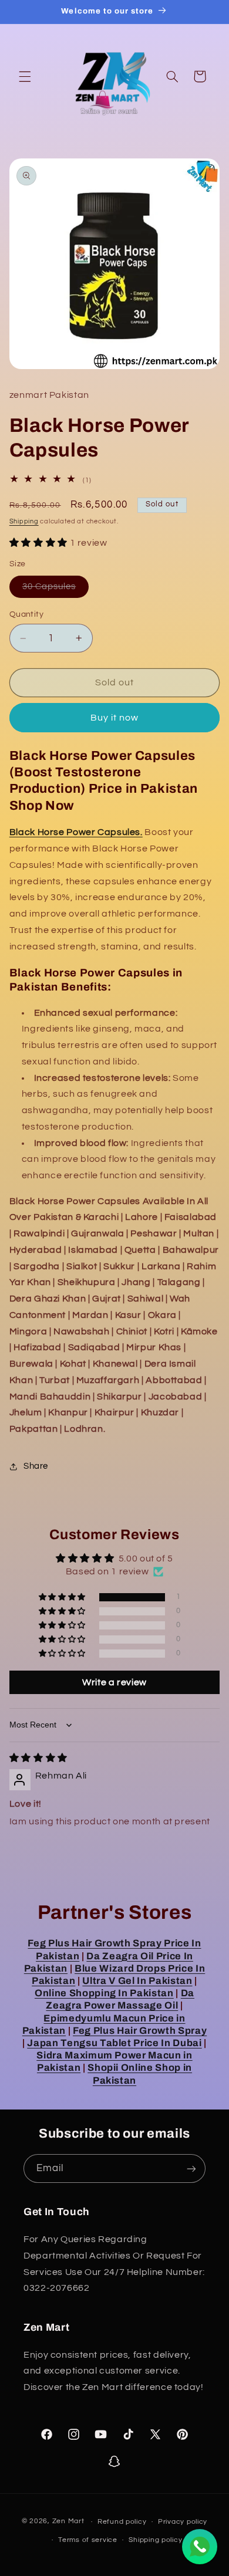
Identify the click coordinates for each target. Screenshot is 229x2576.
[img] (38, 1758)
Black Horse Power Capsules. (76, 832)
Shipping (24, 521)
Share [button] (36, 1466)
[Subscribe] (191, 2168)
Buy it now (115, 718)
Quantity (26, 614)
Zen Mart (68, 2522)
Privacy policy (183, 2522)
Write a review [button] (114, 1682)
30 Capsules (56, 590)
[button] (25, 76)
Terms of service (88, 2540)
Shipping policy (155, 2540)
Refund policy (122, 2522)
